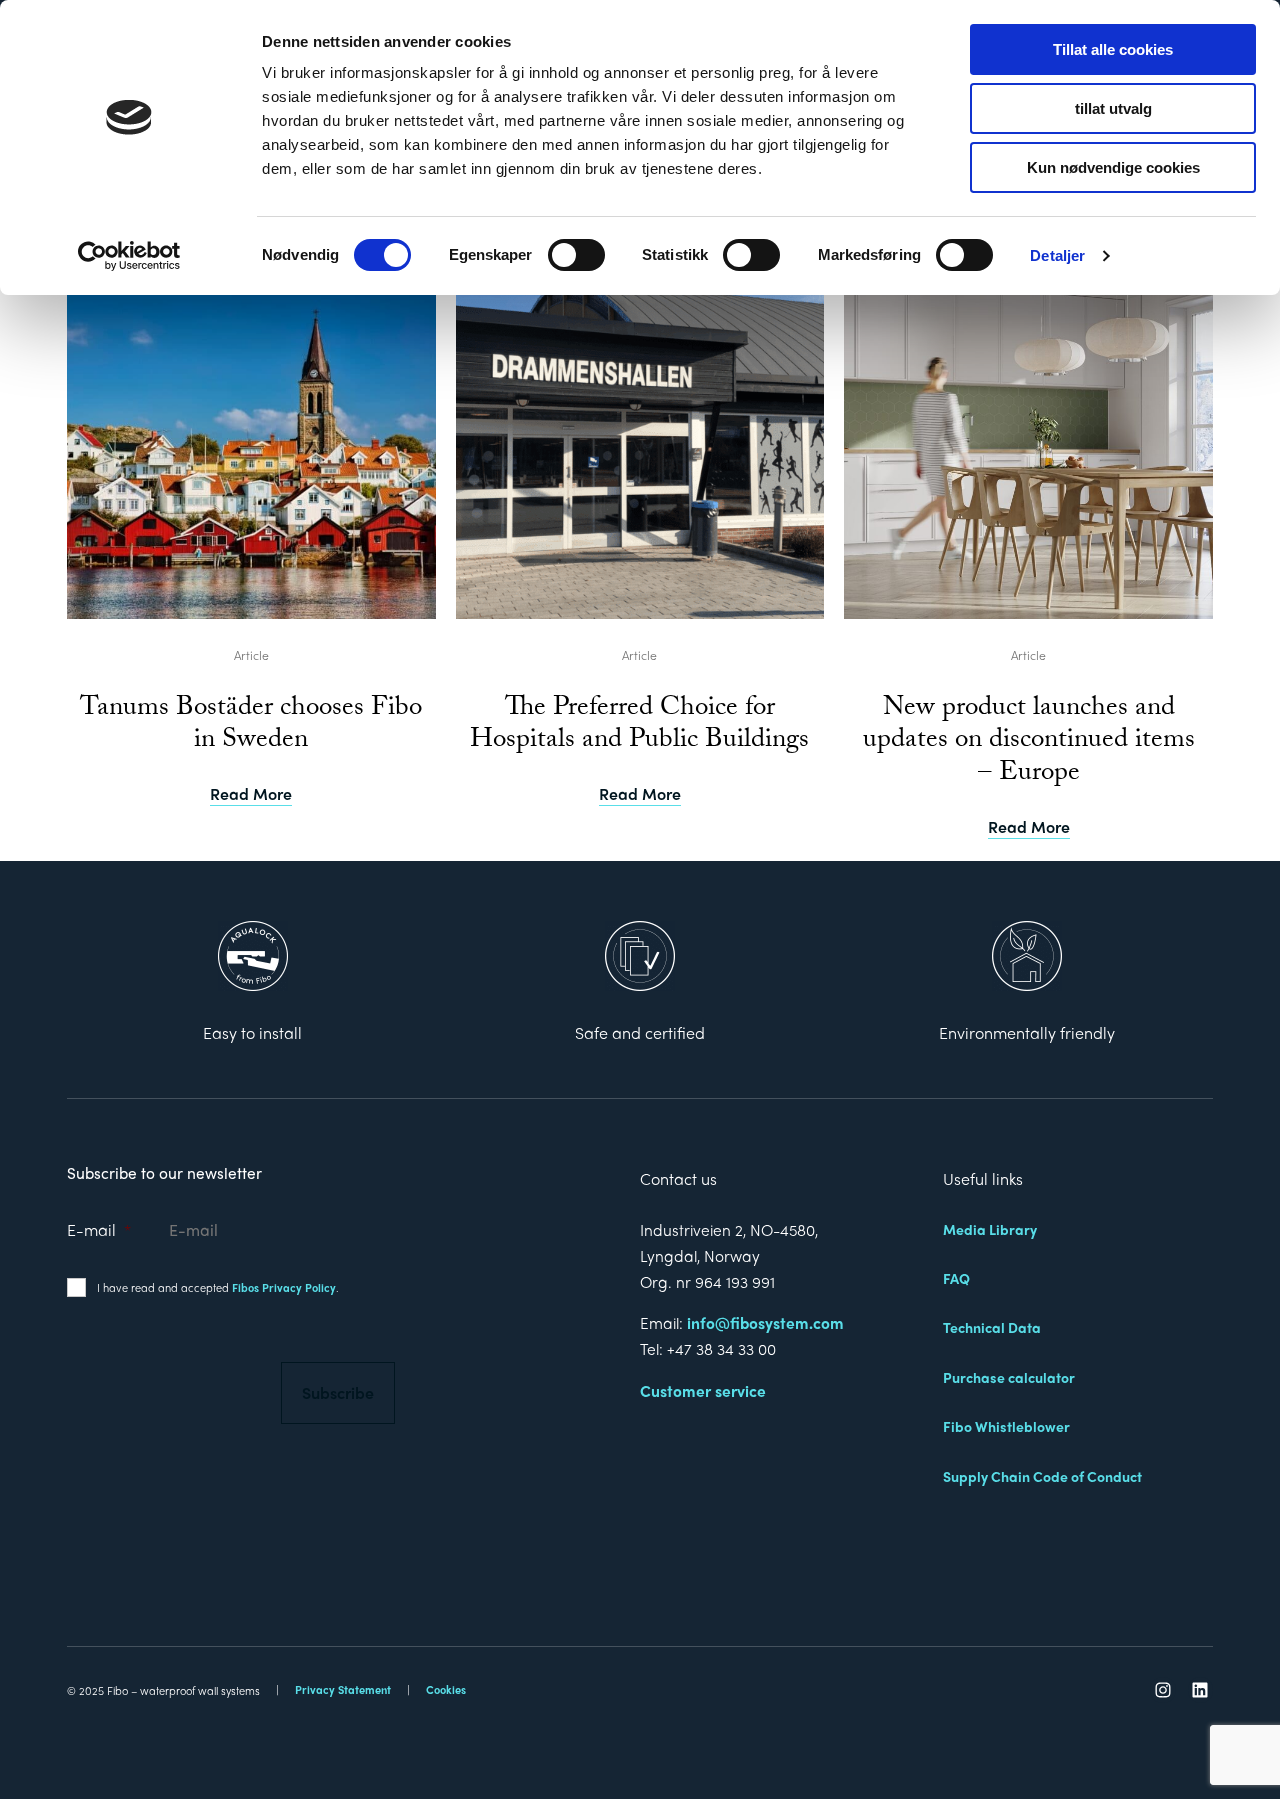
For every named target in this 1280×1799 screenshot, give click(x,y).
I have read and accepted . (218, 1287)
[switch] (576, 255)
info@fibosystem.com (765, 1322)
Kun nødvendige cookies (1113, 167)
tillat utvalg (1113, 108)
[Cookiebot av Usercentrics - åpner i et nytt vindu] (129, 256)
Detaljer (1057, 255)
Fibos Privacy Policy (284, 1287)
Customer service (703, 1390)
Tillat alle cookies (1113, 49)
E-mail (99, 1230)
